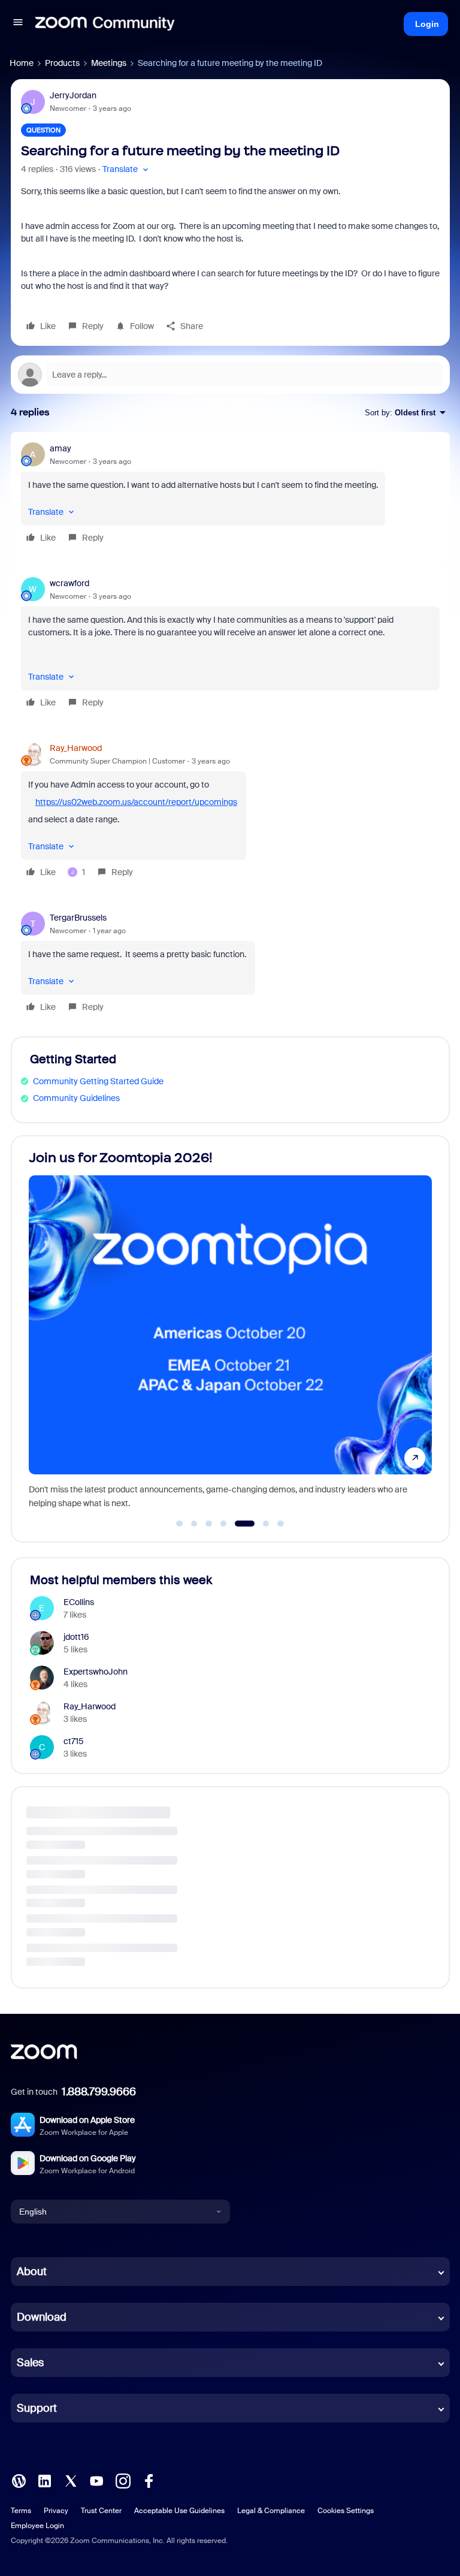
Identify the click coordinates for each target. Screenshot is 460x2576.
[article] (230, 495)
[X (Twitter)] (71, 2480)
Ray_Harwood (76, 748)
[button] (18, 24)
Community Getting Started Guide (98, 1081)
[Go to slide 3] (209, 1524)
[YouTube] (96, 2480)
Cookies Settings (346, 2511)
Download (42, 2317)
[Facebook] (149, 2480)
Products (62, 63)
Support (37, 2408)
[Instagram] (123, 2480)
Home (22, 63)
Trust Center (101, 2511)
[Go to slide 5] (238, 1524)
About (32, 2272)
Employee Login (37, 2526)
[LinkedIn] (44, 2480)
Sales (30, 2363)
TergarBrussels (78, 918)
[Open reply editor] (230, 375)
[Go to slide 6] (259, 1524)
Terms (21, 2511)
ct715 (74, 1741)
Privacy (56, 2511)
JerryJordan (73, 95)
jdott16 (76, 1637)
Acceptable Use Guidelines (179, 2511)
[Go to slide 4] (223, 1524)
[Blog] (19, 2480)
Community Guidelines (76, 1098)
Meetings (109, 63)
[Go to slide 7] (281, 1524)
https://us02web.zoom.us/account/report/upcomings (136, 802)
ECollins (79, 1602)
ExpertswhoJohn (96, 1672)
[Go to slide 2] (194, 1524)
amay (60, 448)
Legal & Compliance (271, 2511)
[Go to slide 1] (180, 1524)
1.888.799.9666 (99, 2092)
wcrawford (69, 583)
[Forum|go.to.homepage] (105, 24)
